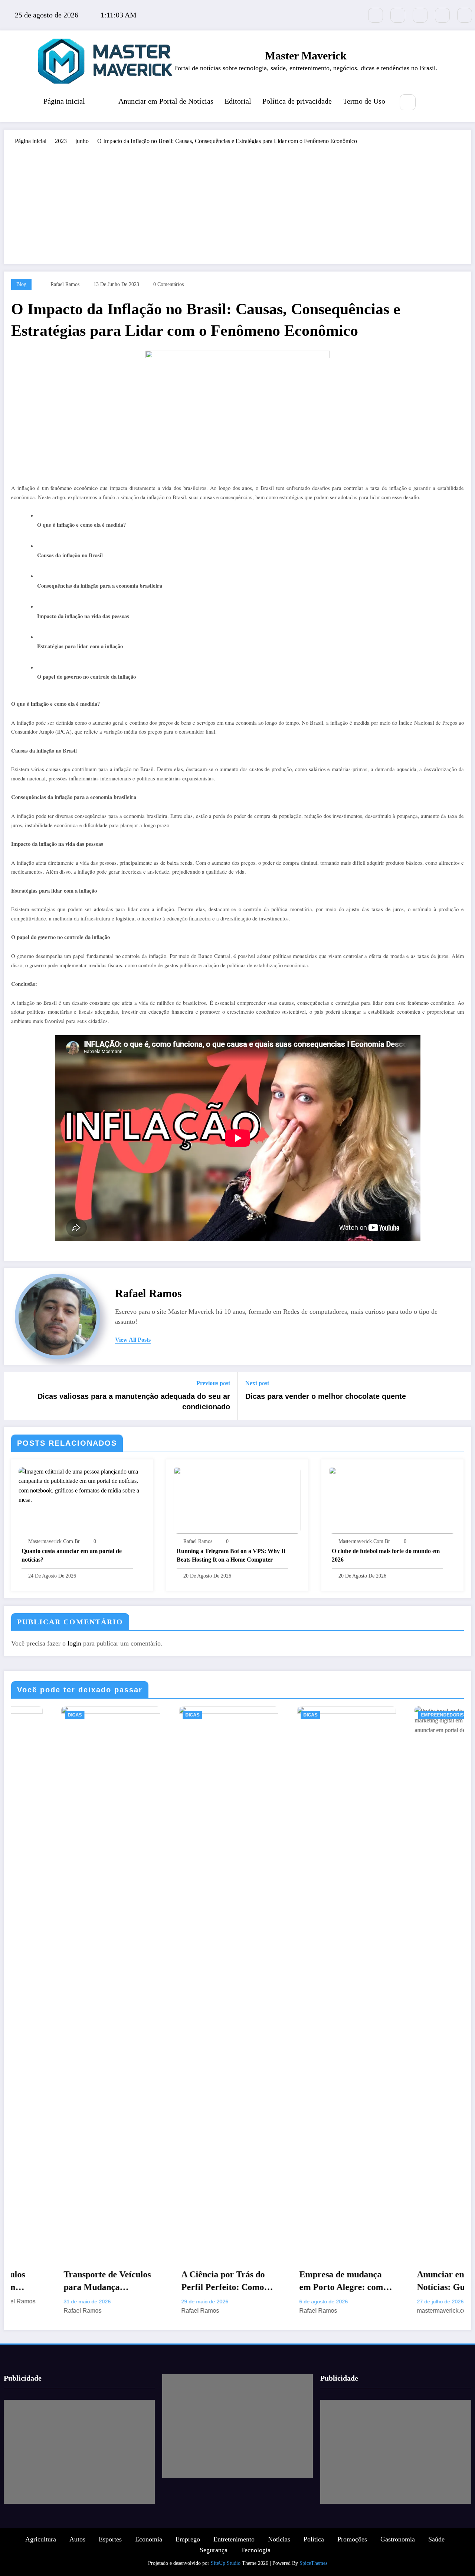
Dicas (26, 1715)
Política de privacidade (297, 101)
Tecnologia (256, 2550)
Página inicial (64, 101)
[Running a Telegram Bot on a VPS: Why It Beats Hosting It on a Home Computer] (237, 1499)
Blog (21, 284)
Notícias (279, 2539)
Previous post (213, 1383)
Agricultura (41, 2539)
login (74, 1643)
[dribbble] (420, 15)
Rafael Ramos (65, 284)
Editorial (238, 101)
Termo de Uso (364, 101)
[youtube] (465, 15)
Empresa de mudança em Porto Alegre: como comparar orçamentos (177, 2281)
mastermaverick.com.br (54, 1541)
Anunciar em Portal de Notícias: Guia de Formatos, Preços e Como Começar (294, 2281)
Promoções (352, 2539)
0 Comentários (168, 284)
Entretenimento (234, 2539)
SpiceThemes (313, 2563)
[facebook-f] (398, 15)
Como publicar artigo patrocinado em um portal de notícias (410, 2281)
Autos (77, 2539)
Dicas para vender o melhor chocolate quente (326, 1396)
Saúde (436, 2539)
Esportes (110, 2539)
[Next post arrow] (461, 1396)
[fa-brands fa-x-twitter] (376, 15)
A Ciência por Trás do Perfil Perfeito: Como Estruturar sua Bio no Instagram (57, 2281)
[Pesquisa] (408, 102)
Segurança (214, 2550)
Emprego (188, 2539)
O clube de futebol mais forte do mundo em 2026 (386, 1555)
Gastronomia (398, 2539)
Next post (257, 1383)
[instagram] (442, 15)
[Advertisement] (237, 201)
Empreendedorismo (279, 1715)
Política (314, 2539)
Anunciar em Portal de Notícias (166, 101)
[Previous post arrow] (14, 1396)
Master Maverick (306, 56)
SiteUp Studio (226, 2563)
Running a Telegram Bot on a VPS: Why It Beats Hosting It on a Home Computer (231, 1555)
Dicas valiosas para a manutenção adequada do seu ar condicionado (134, 1401)
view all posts (133, 1340)
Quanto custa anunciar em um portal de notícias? (72, 1555)
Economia (149, 2539)
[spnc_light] (430, 103)
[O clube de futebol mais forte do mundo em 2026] (392, 1499)
